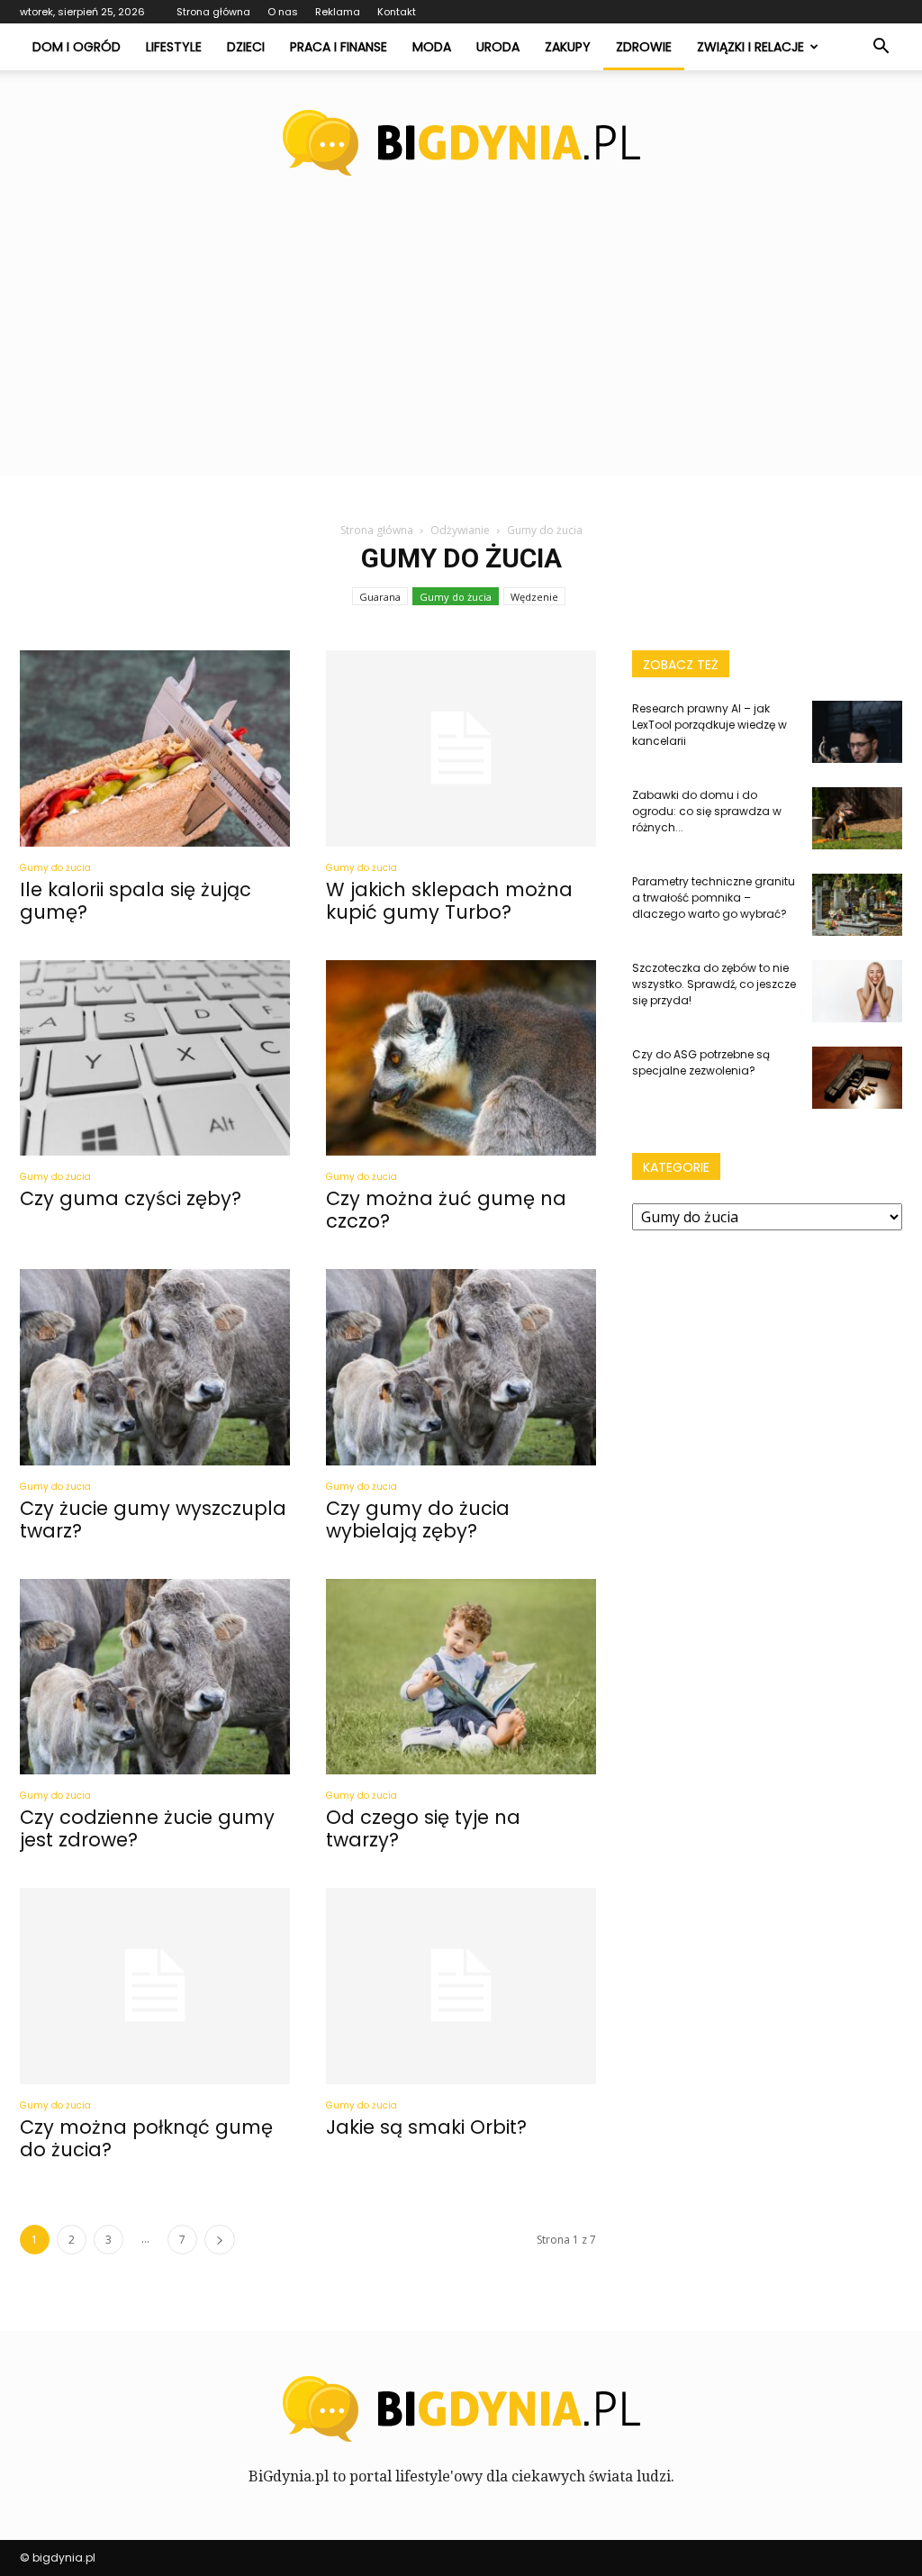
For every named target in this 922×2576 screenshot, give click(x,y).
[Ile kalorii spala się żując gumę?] (155, 748)
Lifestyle (174, 47)
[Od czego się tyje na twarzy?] (461, 1677)
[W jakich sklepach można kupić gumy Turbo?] (461, 748)
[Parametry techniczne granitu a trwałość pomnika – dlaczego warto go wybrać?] (857, 905)
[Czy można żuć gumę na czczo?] (461, 1058)
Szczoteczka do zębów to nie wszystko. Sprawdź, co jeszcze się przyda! (714, 984)
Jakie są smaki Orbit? (426, 2127)
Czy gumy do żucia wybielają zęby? (418, 1519)
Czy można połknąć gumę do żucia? (146, 2138)
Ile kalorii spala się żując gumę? (136, 901)
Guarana (380, 597)
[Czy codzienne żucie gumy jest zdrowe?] (155, 1677)
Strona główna (213, 12)
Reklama (338, 12)
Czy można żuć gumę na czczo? (446, 1210)
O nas (283, 12)
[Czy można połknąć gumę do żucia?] (155, 1986)
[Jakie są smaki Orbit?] (461, 1986)
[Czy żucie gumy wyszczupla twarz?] (155, 1367)
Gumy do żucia (456, 597)
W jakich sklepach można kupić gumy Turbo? (449, 901)
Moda (432, 47)
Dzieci (246, 47)
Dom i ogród (77, 47)
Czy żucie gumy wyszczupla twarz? (153, 1519)
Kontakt (397, 12)
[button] (881, 47)
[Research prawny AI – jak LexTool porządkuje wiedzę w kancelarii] (857, 732)
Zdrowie (644, 47)
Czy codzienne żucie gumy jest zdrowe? (147, 1828)
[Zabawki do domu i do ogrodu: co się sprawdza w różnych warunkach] (857, 818)
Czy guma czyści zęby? (131, 1198)
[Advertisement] (461, 349)
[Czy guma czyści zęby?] (155, 1058)
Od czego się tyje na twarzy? (423, 1828)
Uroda (498, 47)
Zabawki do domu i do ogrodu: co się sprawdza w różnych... (707, 811)
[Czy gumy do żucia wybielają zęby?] (461, 1367)
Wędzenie (534, 597)
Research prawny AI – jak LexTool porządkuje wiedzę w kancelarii (710, 725)
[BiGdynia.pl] (461, 143)
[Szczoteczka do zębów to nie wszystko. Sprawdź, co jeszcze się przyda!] (857, 991)
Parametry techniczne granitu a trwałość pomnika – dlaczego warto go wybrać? (714, 898)
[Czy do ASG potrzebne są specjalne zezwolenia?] (857, 1078)
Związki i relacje (750, 47)
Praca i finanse (339, 47)
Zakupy (568, 47)
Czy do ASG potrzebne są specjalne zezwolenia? (701, 1062)
